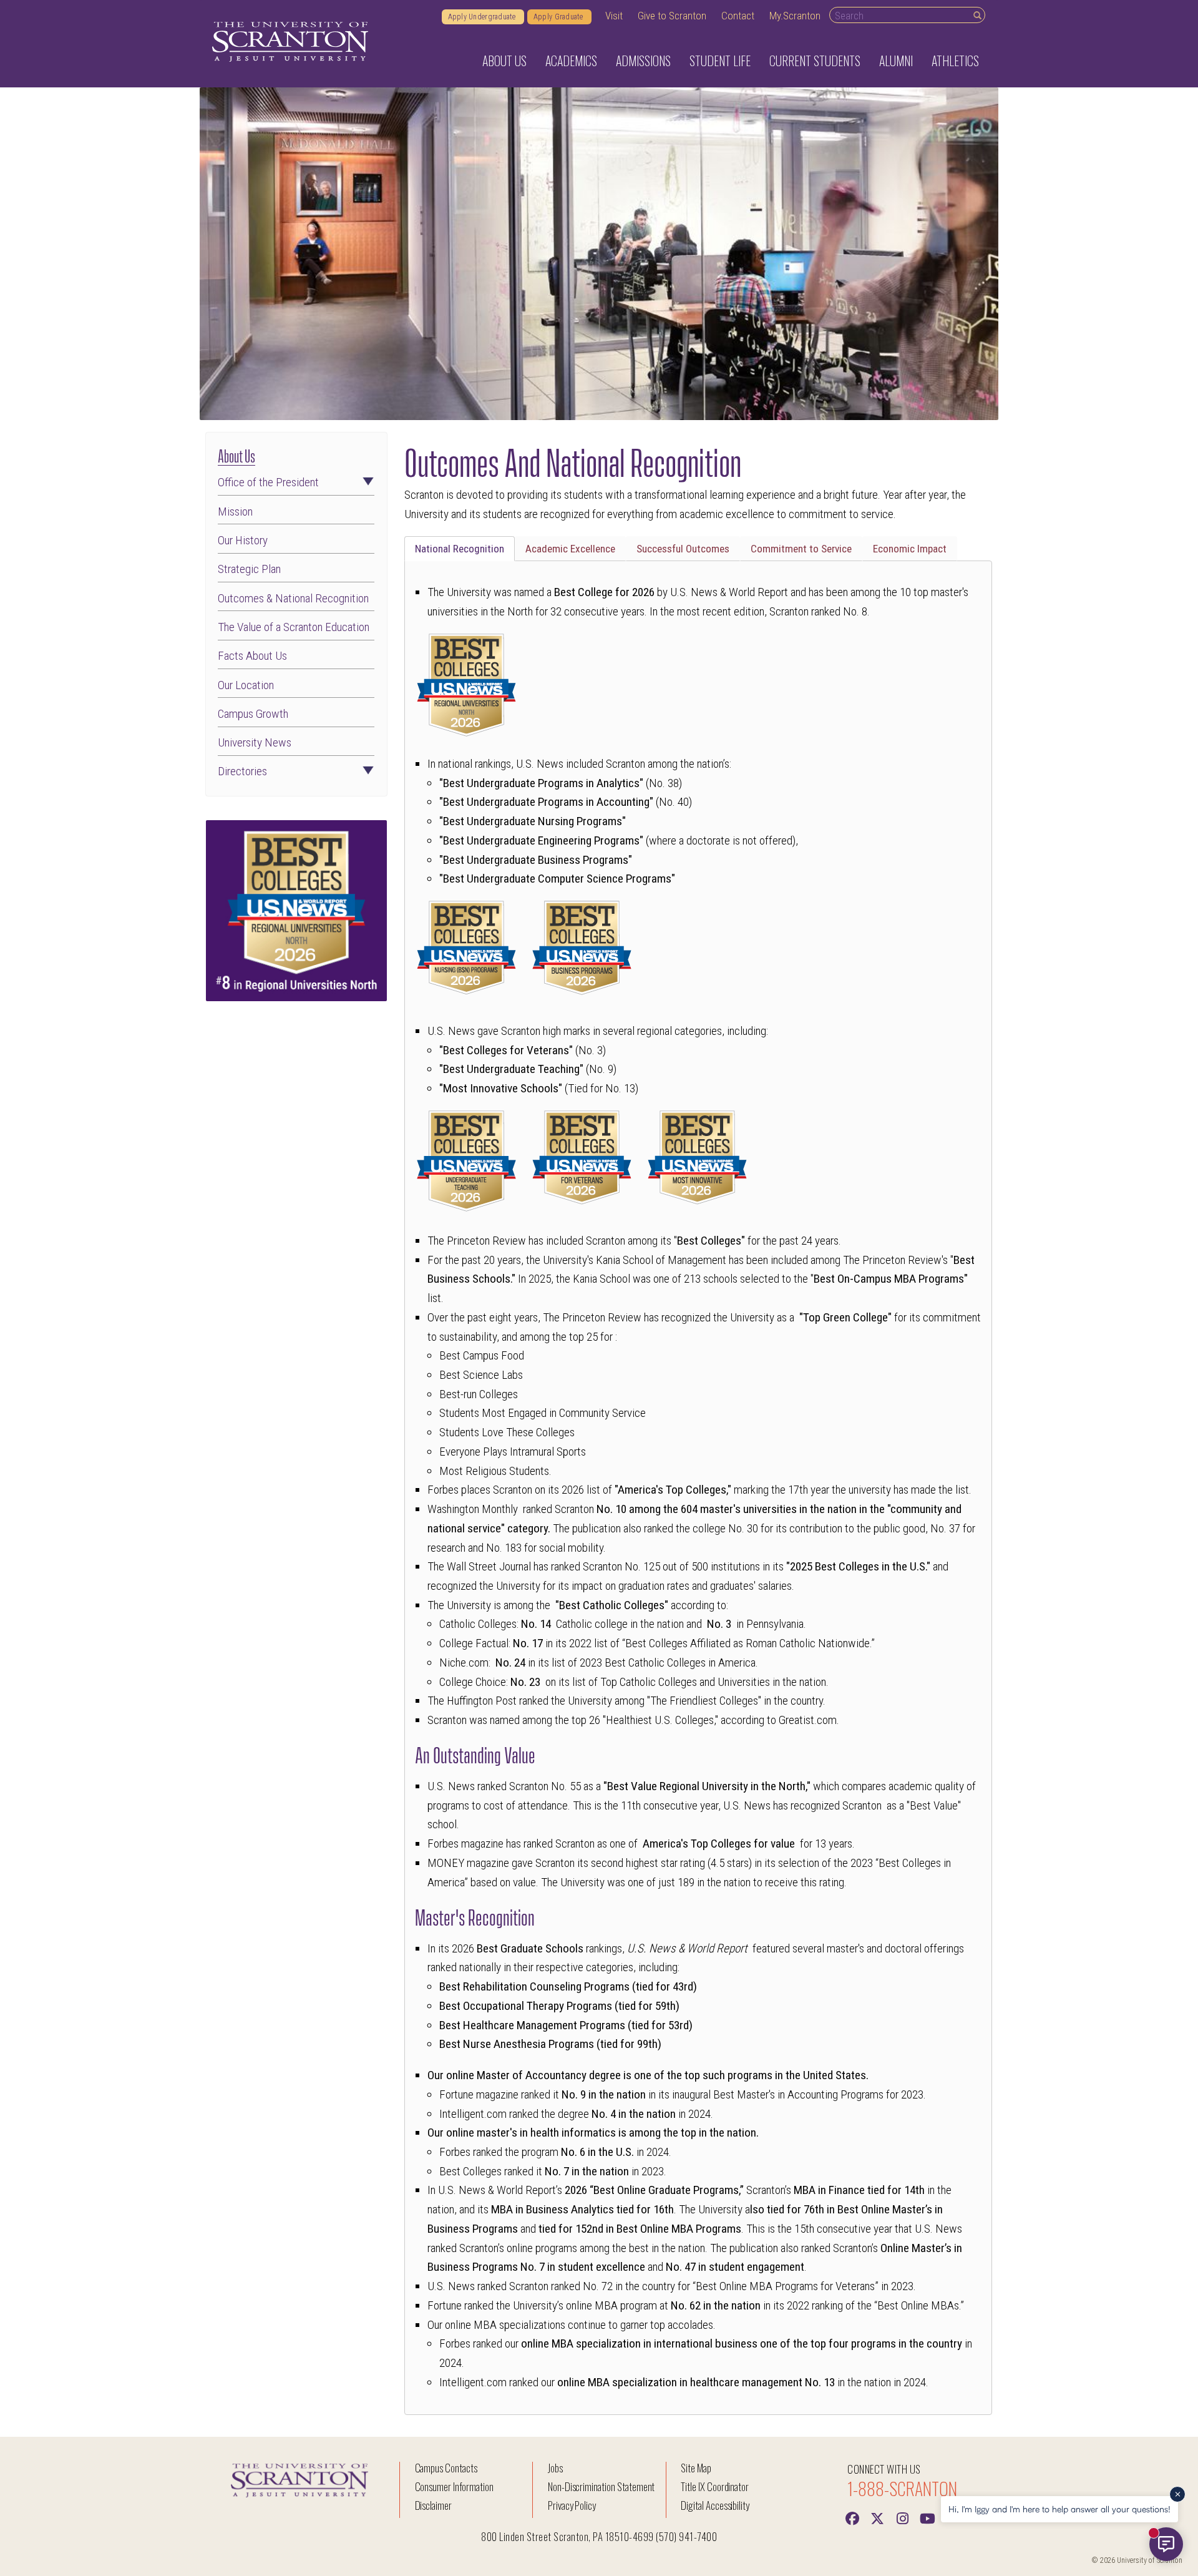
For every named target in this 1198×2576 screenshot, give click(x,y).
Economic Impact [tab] (910, 549)
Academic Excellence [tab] (570, 549)
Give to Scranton (672, 16)
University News (255, 742)
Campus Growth (253, 714)
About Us (236, 455)
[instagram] (902, 2517)
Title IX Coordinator (715, 2486)
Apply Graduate (559, 17)
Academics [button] (571, 61)
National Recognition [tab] (460, 549)
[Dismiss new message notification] (1177, 2494)
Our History (243, 540)
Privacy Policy (572, 2505)
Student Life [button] (720, 61)
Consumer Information (454, 2486)
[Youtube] (927, 2517)
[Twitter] (877, 2517)
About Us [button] (504, 61)
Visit (614, 16)
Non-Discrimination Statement (601, 2486)
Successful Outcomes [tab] (683, 549)
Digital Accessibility (715, 2505)
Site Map (696, 2468)
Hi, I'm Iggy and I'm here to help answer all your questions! (1059, 2509)
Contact (738, 16)
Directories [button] (242, 771)
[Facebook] (852, 2517)
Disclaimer (434, 2505)
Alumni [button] (896, 61)
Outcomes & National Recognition (293, 598)
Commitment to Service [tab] (801, 549)
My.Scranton (795, 16)
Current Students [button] (815, 61)
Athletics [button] (955, 61)
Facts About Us (252, 656)
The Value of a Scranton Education (294, 627)
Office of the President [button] (268, 482)
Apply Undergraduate (483, 17)
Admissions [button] (643, 61)
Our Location (246, 685)
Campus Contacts (446, 2468)
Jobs (555, 2468)
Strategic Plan (249, 569)
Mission (235, 512)
